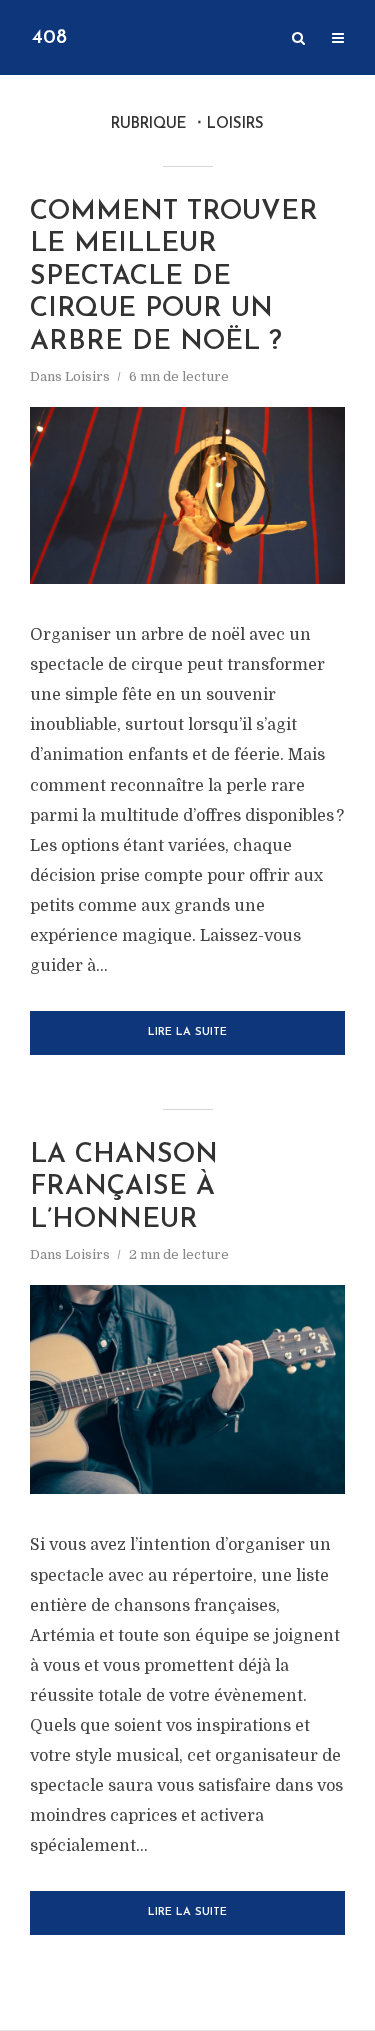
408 (49, 38)
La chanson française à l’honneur (124, 1188)
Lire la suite (187, 1032)
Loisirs (87, 376)
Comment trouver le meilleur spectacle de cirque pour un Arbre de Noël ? (174, 277)
